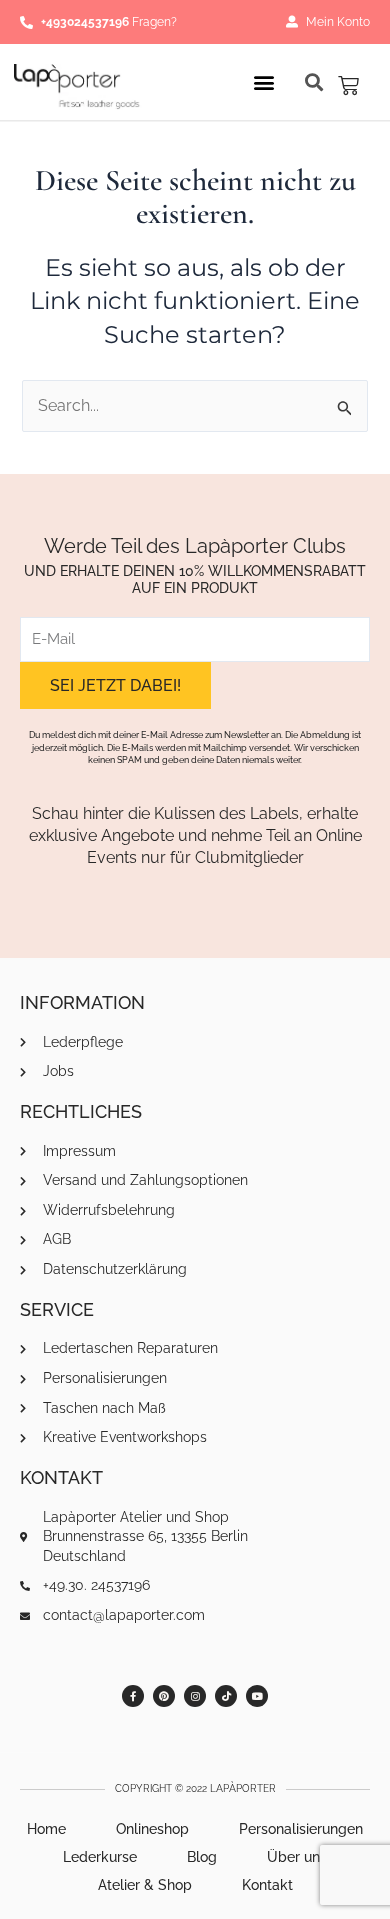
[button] (264, 81)
